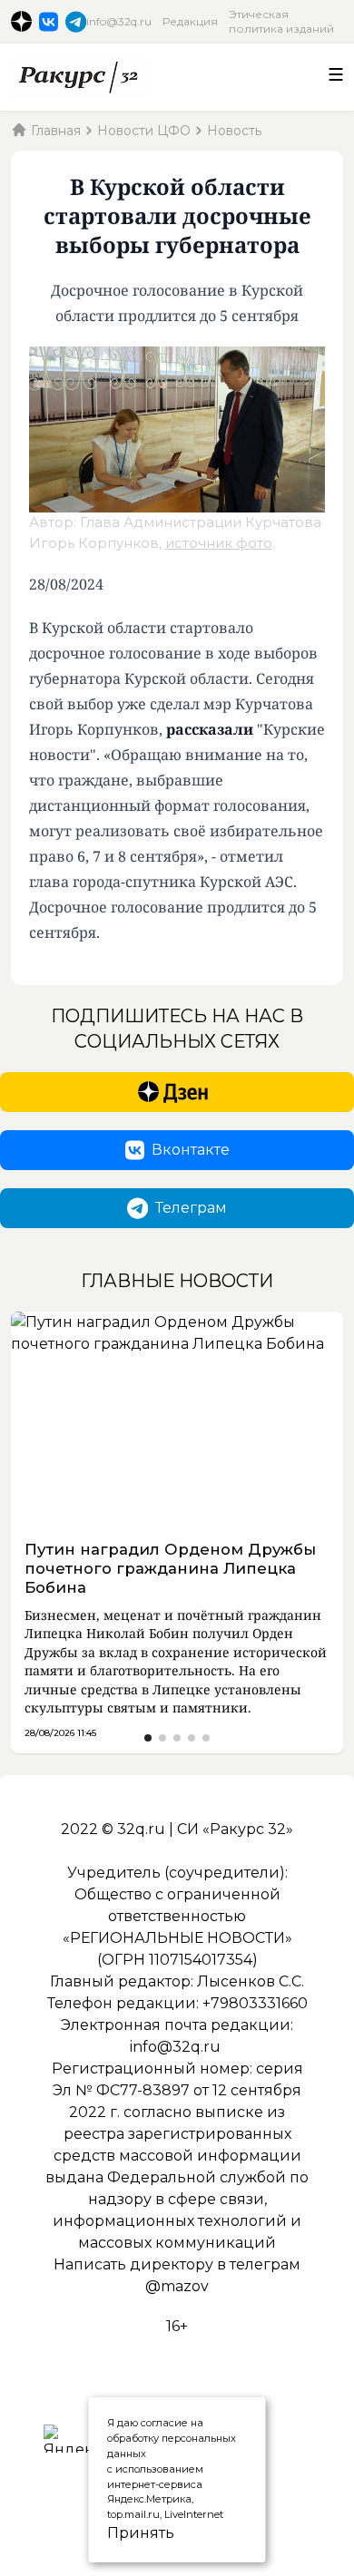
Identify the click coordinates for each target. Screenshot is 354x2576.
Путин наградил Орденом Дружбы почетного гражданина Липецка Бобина (170, 1568)
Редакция (190, 21)
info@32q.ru (119, 21)
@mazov (177, 2286)
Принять (121, 2533)
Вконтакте (191, 1150)
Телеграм (191, 1208)
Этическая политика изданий (281, 21)
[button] (148, 1738)
